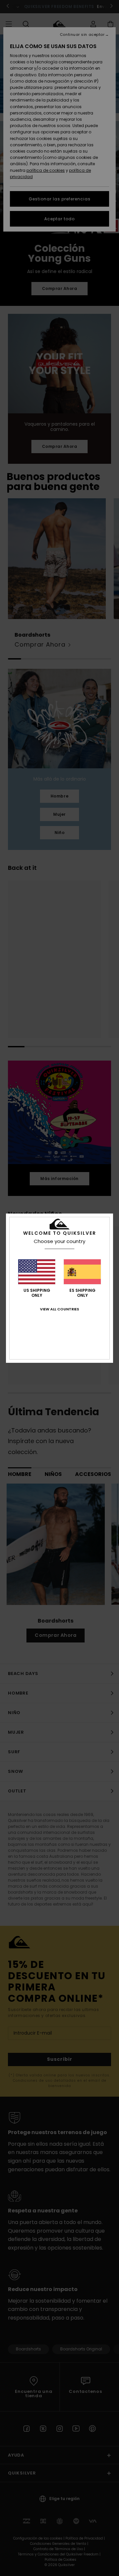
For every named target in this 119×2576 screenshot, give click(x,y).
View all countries (59, 1309)
